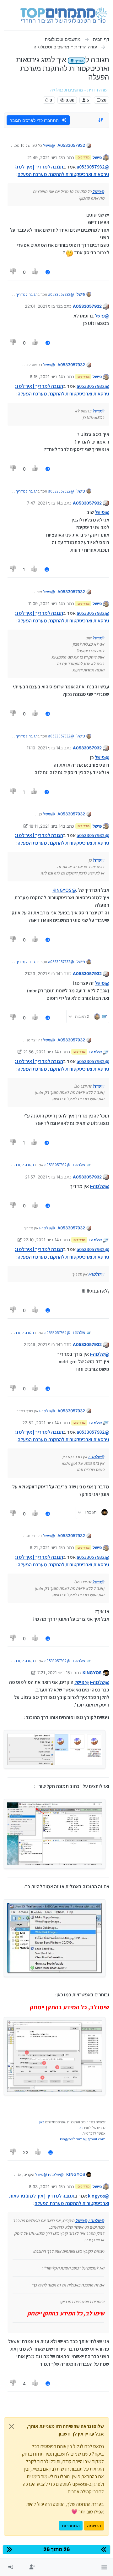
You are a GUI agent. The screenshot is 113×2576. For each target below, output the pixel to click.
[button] (104, 2567)
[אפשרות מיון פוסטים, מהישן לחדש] (101, 120)
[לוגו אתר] (64, 15)
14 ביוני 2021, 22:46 (42, 1344)
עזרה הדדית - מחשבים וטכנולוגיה (79, 90)
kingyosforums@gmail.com (83, 2139)
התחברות (71, 2526)
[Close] (12, 2426)
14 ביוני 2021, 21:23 (43, 974)
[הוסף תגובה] (48, 272)
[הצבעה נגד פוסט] (13, 272)
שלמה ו (95, 1052)
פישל (97, 157)
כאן (42, 2122)
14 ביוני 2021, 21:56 (41, 1052)
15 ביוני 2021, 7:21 (54, 1673)
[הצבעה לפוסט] (35, 272)
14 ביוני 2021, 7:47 (44, 503)
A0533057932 (71, 145)
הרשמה (94, 2526)
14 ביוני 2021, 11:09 (46, 604)
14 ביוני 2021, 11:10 (43, 748)
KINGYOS (92, 1673)
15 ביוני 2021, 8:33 (46, 2187)
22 (26, 2152)
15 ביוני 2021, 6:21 (46, 1547)
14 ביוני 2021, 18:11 (46, 826)
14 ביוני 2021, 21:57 (43, 1177)
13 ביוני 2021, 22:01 (43, 306)
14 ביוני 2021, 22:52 (40, 1423)
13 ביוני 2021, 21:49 (45, 157)
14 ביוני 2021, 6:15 (46, 377)
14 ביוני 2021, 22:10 (41, 1240)
